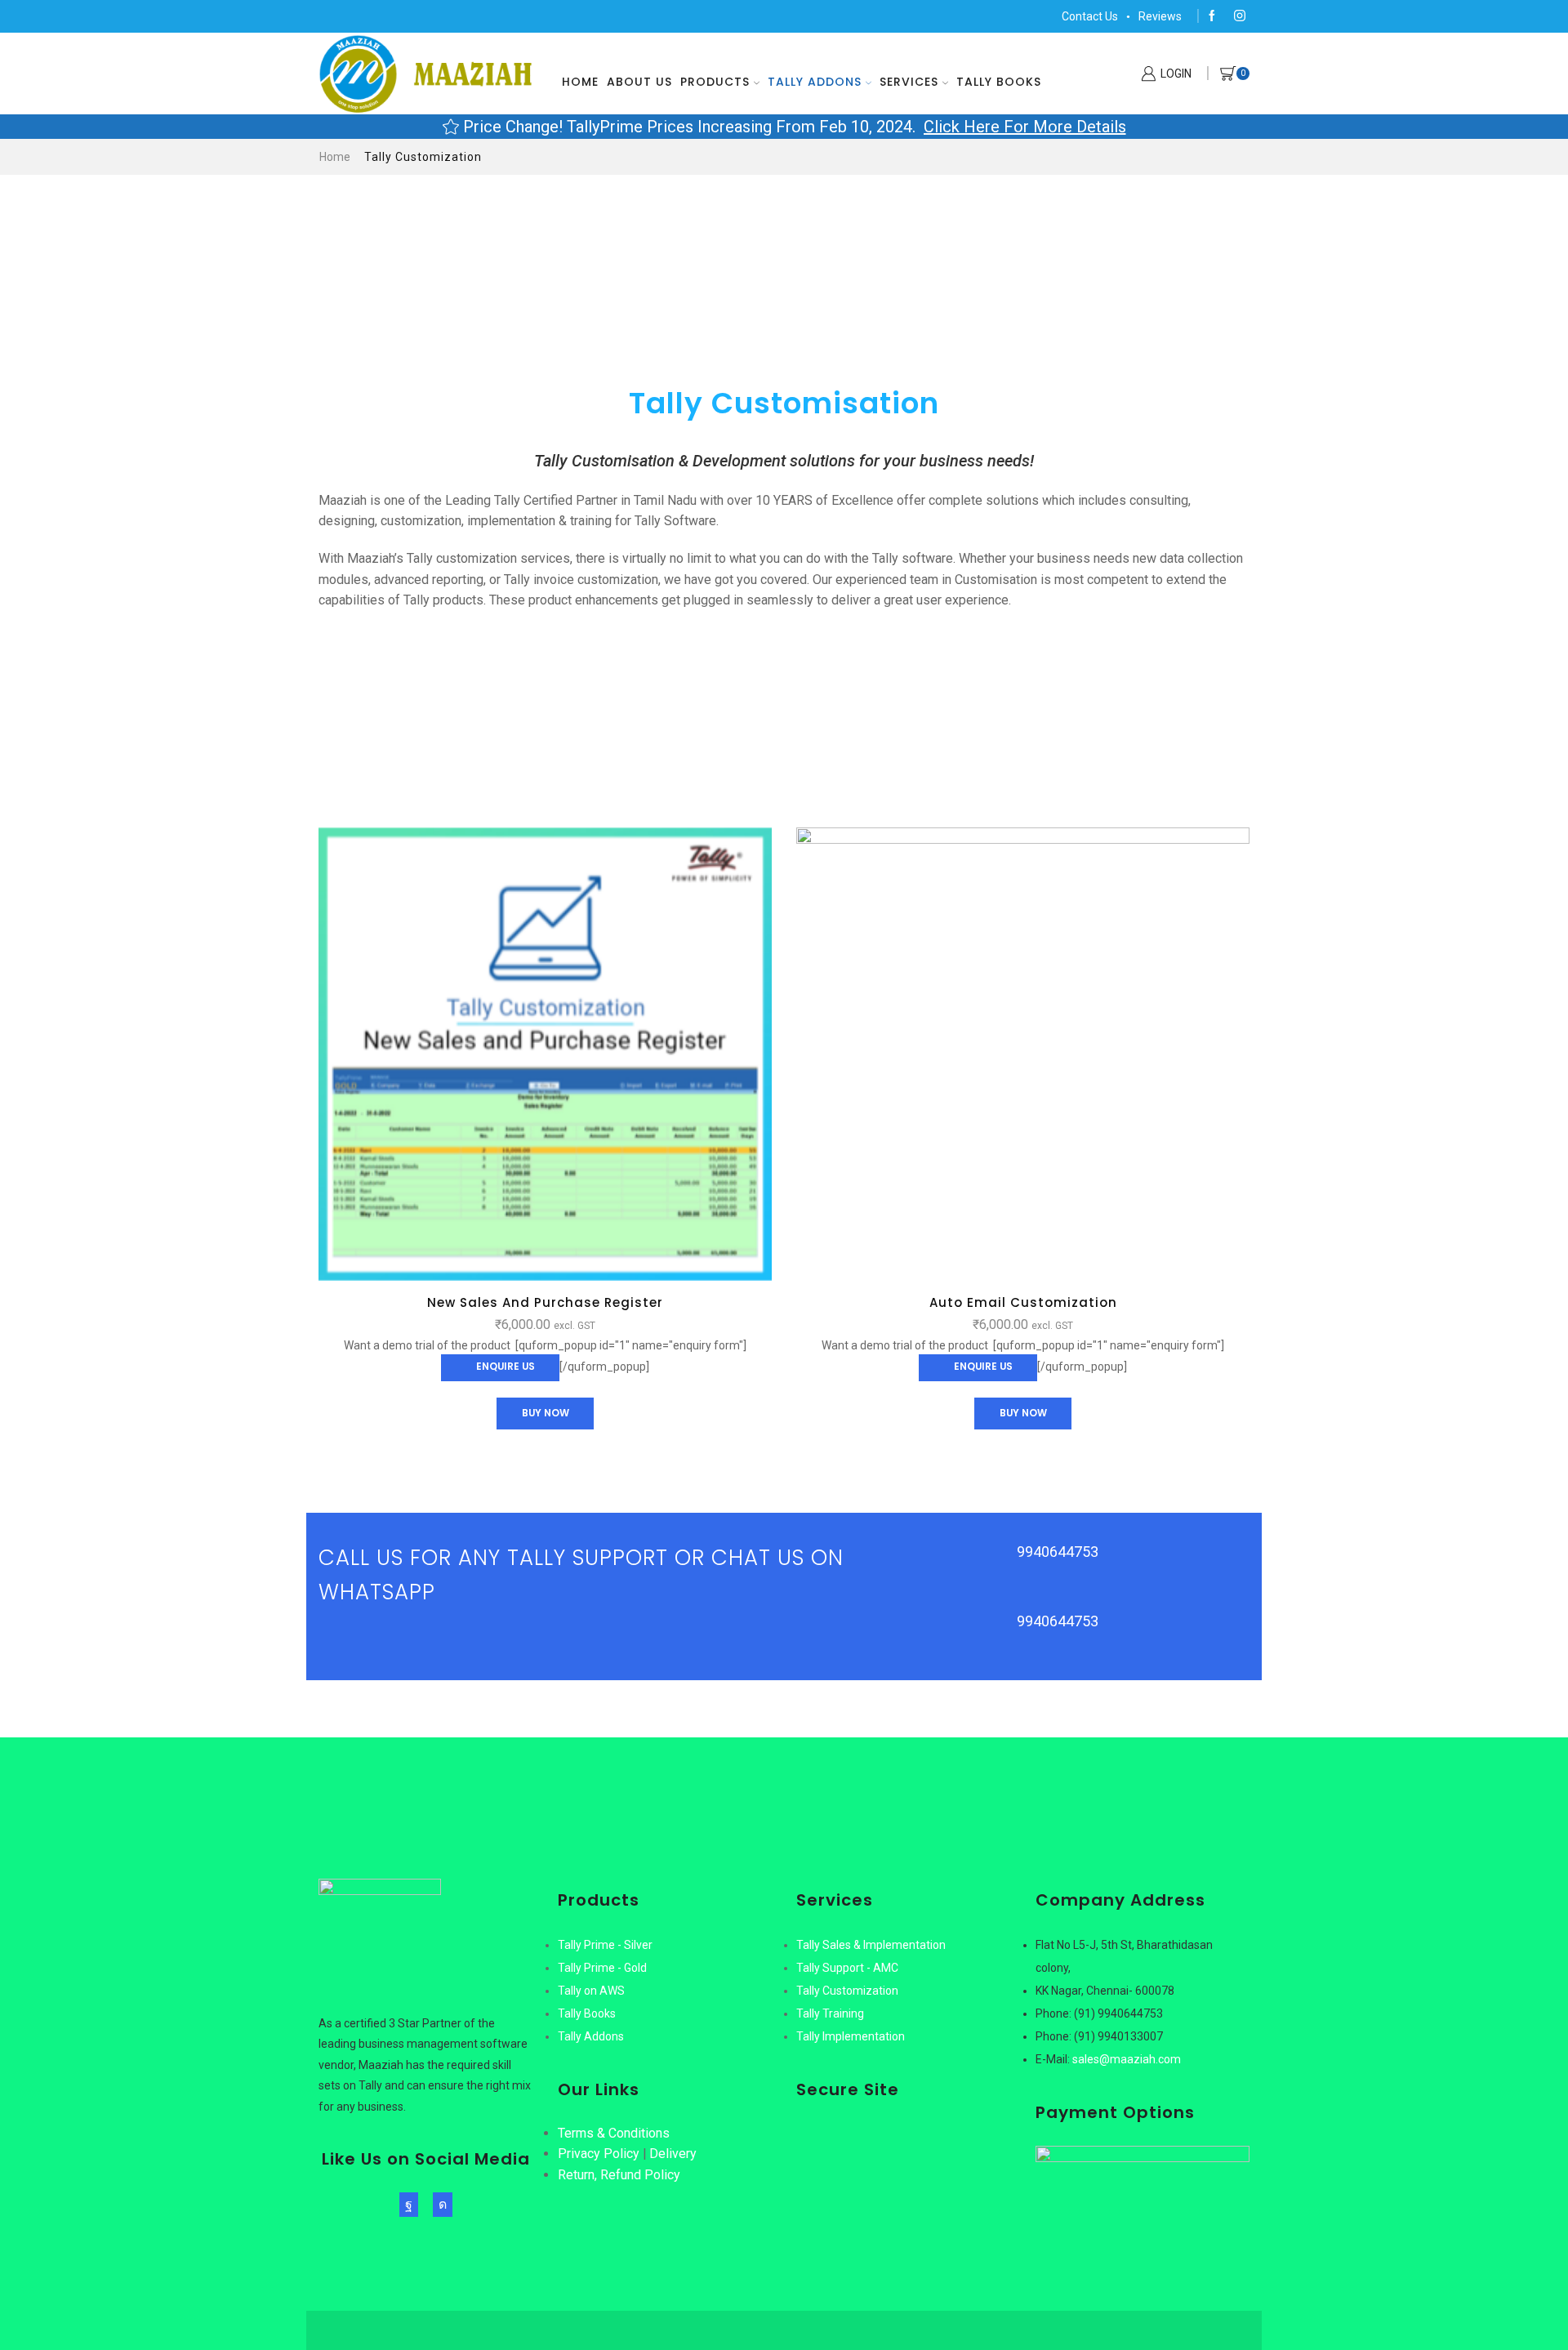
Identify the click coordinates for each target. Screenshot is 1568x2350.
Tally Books (999, 82)
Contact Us (1090, 16)
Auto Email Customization (1023, 1302)
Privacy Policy (599, 2154)
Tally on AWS (591, 1991)
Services (909, 82)
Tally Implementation (851, 2036)
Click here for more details (1025, 127)
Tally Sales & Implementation (871, 1945)
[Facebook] (1212, 16)
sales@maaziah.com (1127, 2059)
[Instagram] (1240, 16)
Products (715, 82)
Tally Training (830, 2013)
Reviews (1160, 16)
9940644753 (1058, 1552)
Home (580, 82)
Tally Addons (815, 82)
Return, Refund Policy (619, 2175)
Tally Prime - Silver (605, 1945)
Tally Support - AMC (847, 1968)
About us (639, 82)
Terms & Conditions (614, 2133)
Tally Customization (847, 1991)
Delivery (673, 2154)
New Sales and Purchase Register (545, 1302)
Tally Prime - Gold (602, 1968)
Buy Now (546, 1413)
